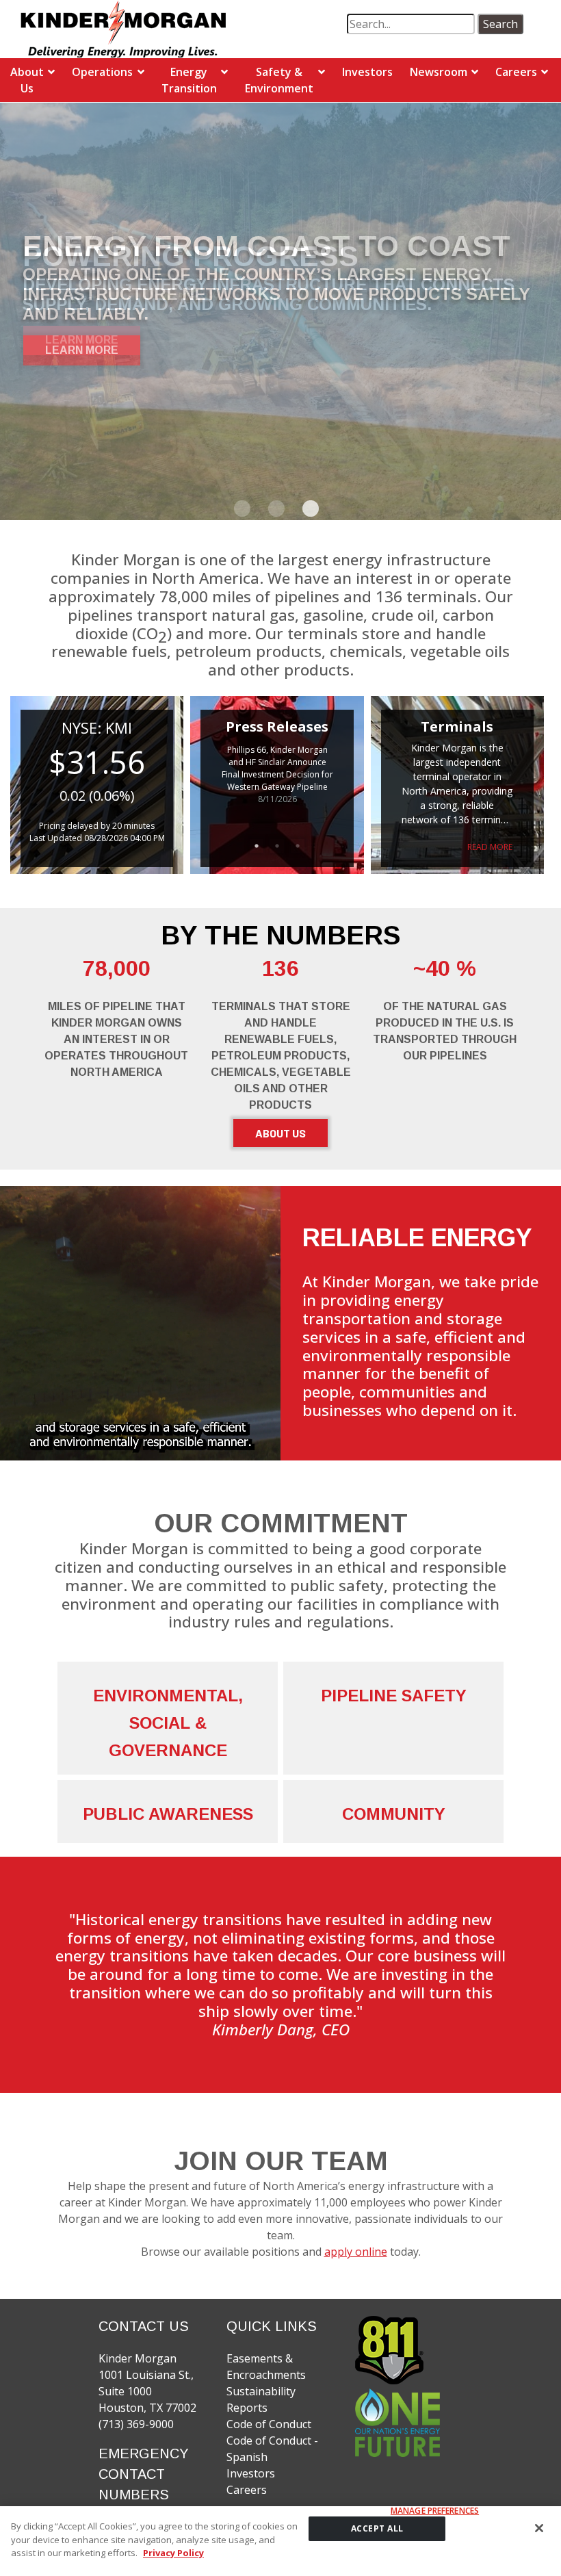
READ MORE (490, 847)
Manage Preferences (435, 2511)
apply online (356, 2252)
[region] (280, 2541)
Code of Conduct (269, 2424)
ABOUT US (280, 1133)
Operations (102, 72)
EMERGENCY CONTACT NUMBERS (144, 2474)
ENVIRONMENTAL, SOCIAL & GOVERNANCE (168, 1723)
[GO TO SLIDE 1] (239, 509)
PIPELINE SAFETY (394, 1696)
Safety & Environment (279, 80)
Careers (516, 72)
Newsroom (439, 72)
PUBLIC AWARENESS (168, 1814)
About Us (27, 80)
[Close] (539, 2528)
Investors (367, 72)
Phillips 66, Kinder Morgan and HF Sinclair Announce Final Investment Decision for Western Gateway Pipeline (277, 768)
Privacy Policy (173, 2553)
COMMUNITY (394, 1814)
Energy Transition (189, 80)
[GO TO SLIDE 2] (274, 509)
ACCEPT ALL (377, 2528)
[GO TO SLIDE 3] (308, 509)
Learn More (82, 350)
